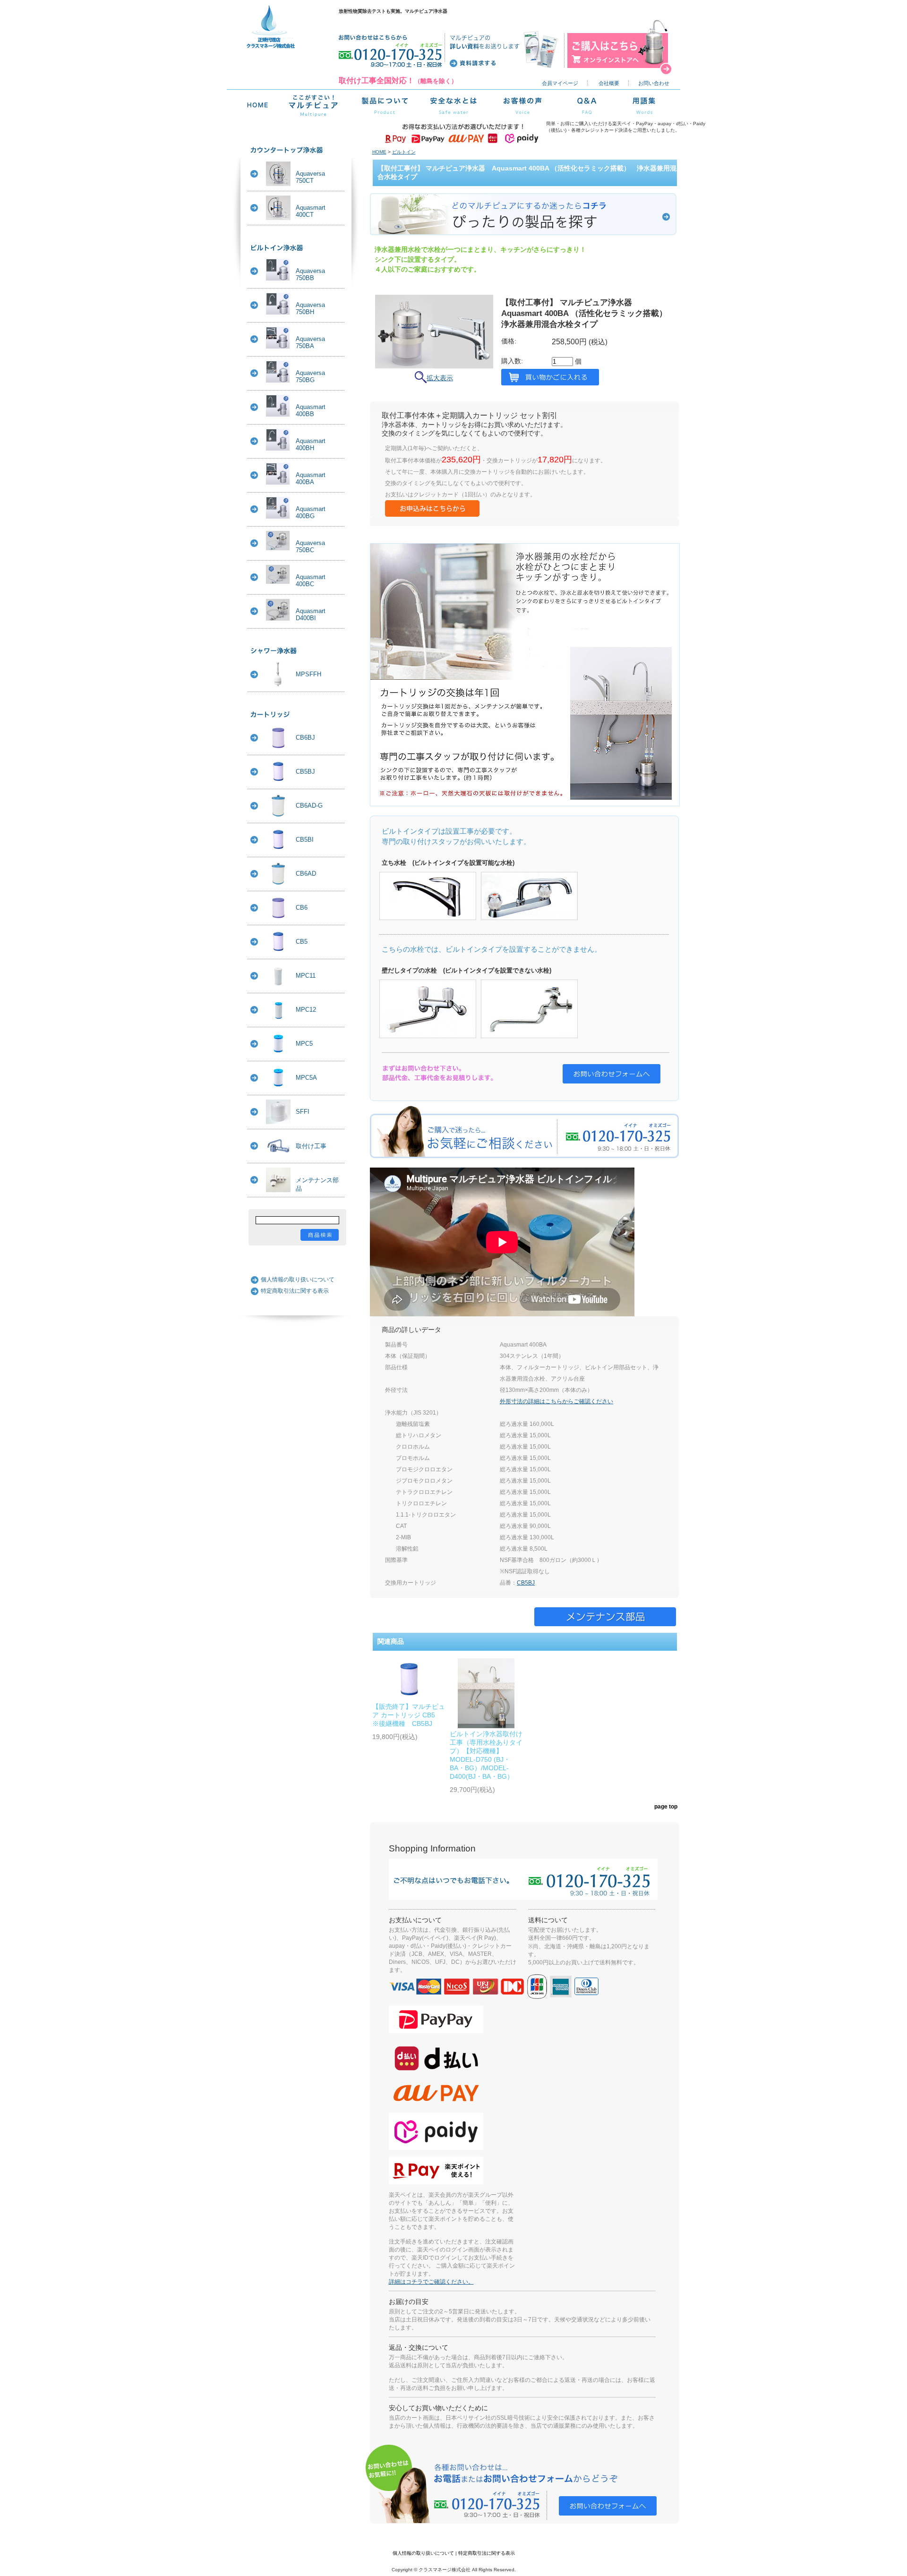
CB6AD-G (309, 806)
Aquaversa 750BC (310, 546)
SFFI (303, 1112)
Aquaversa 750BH (310, 308)
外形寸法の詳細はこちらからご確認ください (556, 1401)
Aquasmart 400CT (311, 211)
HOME (379, 152)
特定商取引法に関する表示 (295, 1291)
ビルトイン (404, 152)
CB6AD (306, 874)
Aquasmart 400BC (311, 580)
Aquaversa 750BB (310, 274)
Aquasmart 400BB (311, 410)
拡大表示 (440, 378)
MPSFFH (308, 674)
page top (666, 1806)
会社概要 (609, 83)
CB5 (302, 942)
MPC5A (306, 1078)
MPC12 (306, 1010)
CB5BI (305, 840)
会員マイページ (560, 83)
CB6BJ (305, 738)
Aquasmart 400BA (311, 478)
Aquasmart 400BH (311, 444)
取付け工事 (311, 1146)
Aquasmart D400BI (311, 614)
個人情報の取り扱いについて (298, 1279)
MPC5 (304, 1044)
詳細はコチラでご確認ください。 (431, 2282)
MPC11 (306, 976)
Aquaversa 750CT (310, 177)
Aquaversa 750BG (310, 376)
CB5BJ (305, 772)
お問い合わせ (654, 83)
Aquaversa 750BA (310, 342)
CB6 (302, 908)
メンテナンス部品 (317, 1184)
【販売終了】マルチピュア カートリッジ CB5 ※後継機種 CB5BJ (409, 1715)
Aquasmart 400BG (311, 512)
